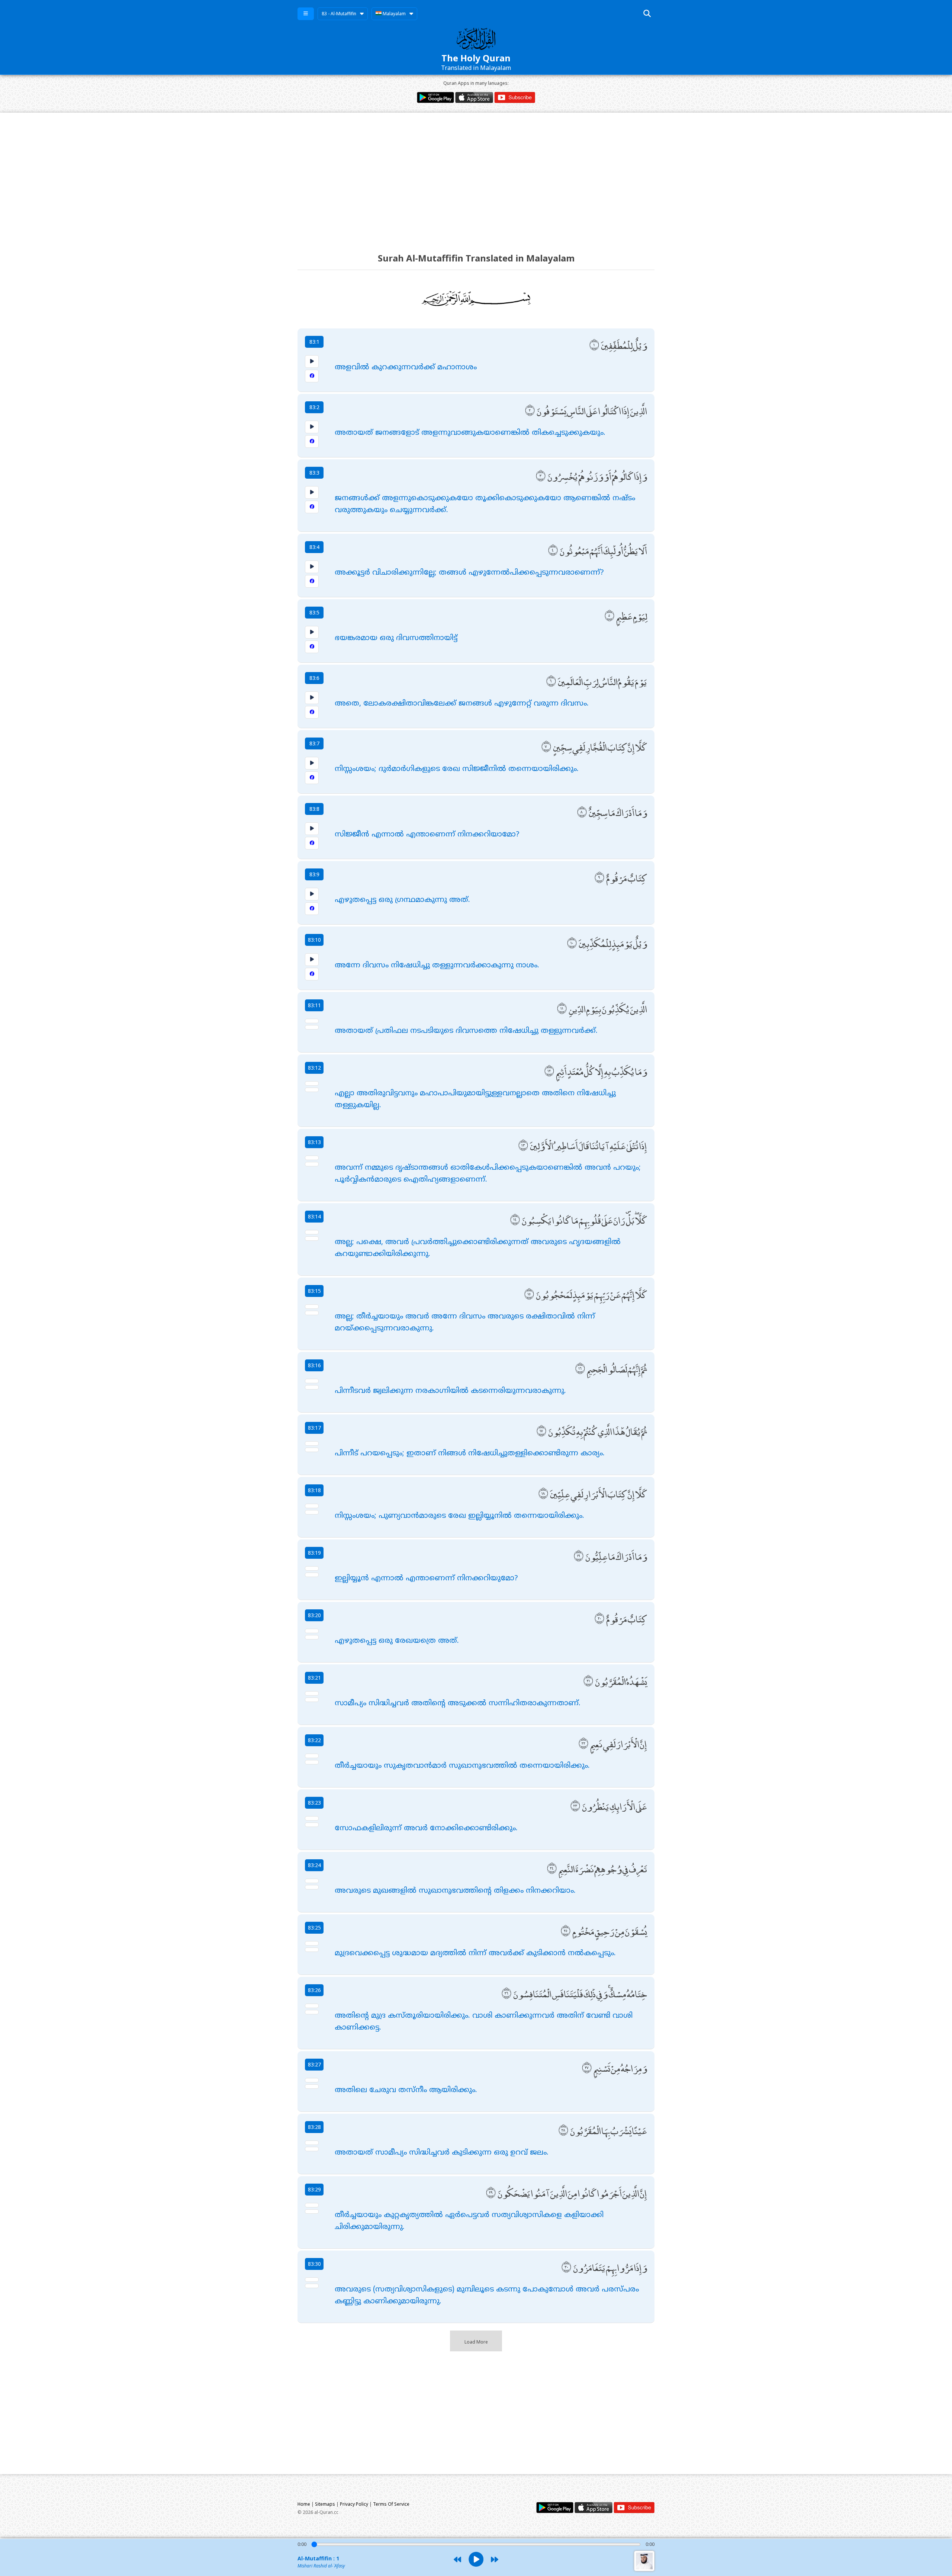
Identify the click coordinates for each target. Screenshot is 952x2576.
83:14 (314, 1216)
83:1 (314, 342)
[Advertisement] (476, 176)
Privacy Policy (354, 2504)
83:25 (314, 1928)
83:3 (314, 473)
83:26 (314, 1990)
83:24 (314, 1865)
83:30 (314, 2264)
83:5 (314, 612)
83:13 (314, 1142)
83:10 (314, 940)
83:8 (314, 809)
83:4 (314, 547)
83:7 (314, 743)
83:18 (314, 1490)
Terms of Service (391, 2504)
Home (304, 2504)
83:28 (314, 2127)
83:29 (314, 2189)
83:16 (314, 1365)
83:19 (314, 1553)
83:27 (314, 2064)
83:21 (314, 1678)
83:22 (314, 1740)
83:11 (314, 1005)
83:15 (314, 1291)
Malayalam (394, 14)
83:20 (314, 1615)
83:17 (314, 1428)
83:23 (314, 1803)
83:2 (314, 407)
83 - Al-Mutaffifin (339, 14)
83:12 (314, 1068)
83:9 (314, 874)
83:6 (314, 678)
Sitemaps (325, 2504)
